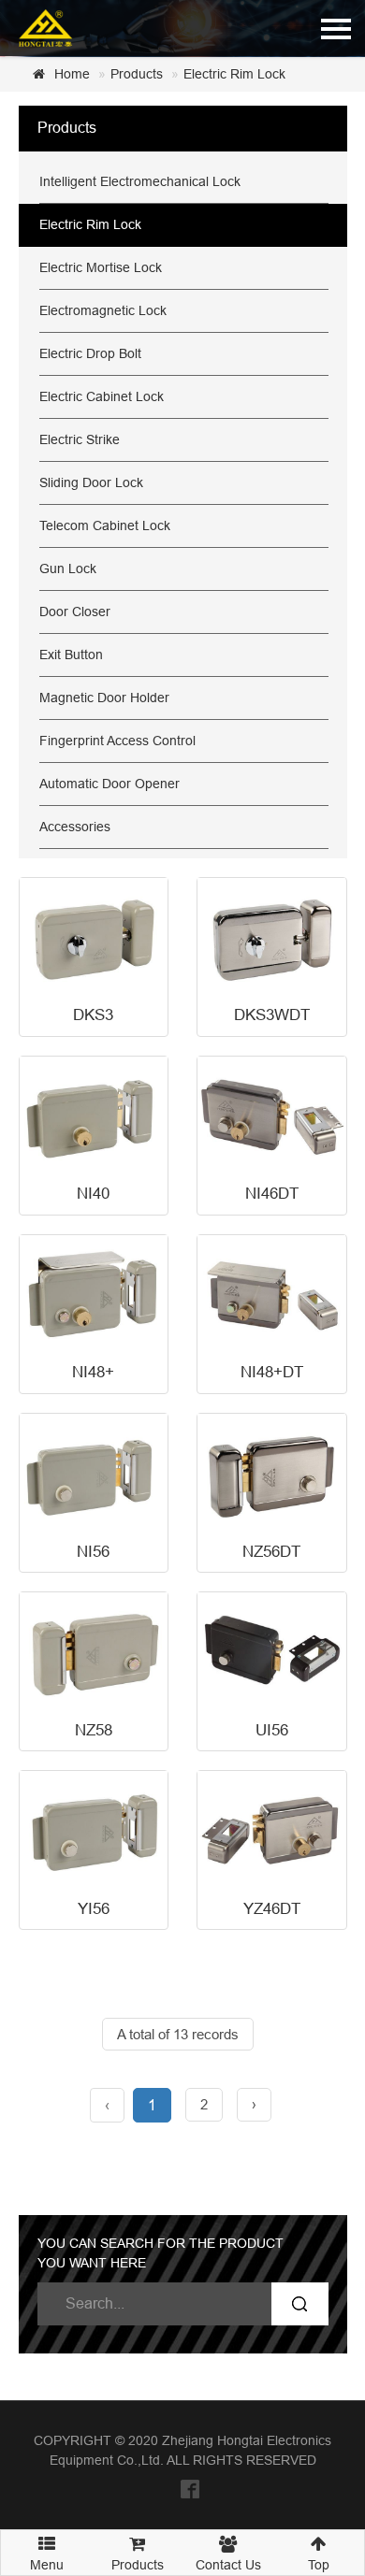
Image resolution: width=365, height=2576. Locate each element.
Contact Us (228, 2565)
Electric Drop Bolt (90, 353)
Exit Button (71, 655)
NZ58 (94, 1730)
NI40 (93, 1194)
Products (137, 74)
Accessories (75, 827)
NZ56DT (271, 1552)
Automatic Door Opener (109, 784)
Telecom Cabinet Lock (105, 525)
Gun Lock (68, 568)
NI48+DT (272, 1372)
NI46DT (272, 1194)
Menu (47, 2559)
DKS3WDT (272, 1015)
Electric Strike (80, 439)
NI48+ (93, 1372)
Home (72, 74)
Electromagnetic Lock (103, 310)
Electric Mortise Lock (101, 267)
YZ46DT (272, 1909)
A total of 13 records (178, 2034)
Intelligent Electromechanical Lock (140, 181)
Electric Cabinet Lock (102, 396)
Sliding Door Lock (91, 482)
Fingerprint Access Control (117, 741)
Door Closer (75, 612)
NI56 (93, 1552)
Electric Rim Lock (234, 74)
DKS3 (93, 1015)
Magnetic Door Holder (104, 698)
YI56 (94, 1909)
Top (319, 2565)
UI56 (272, 1730)
